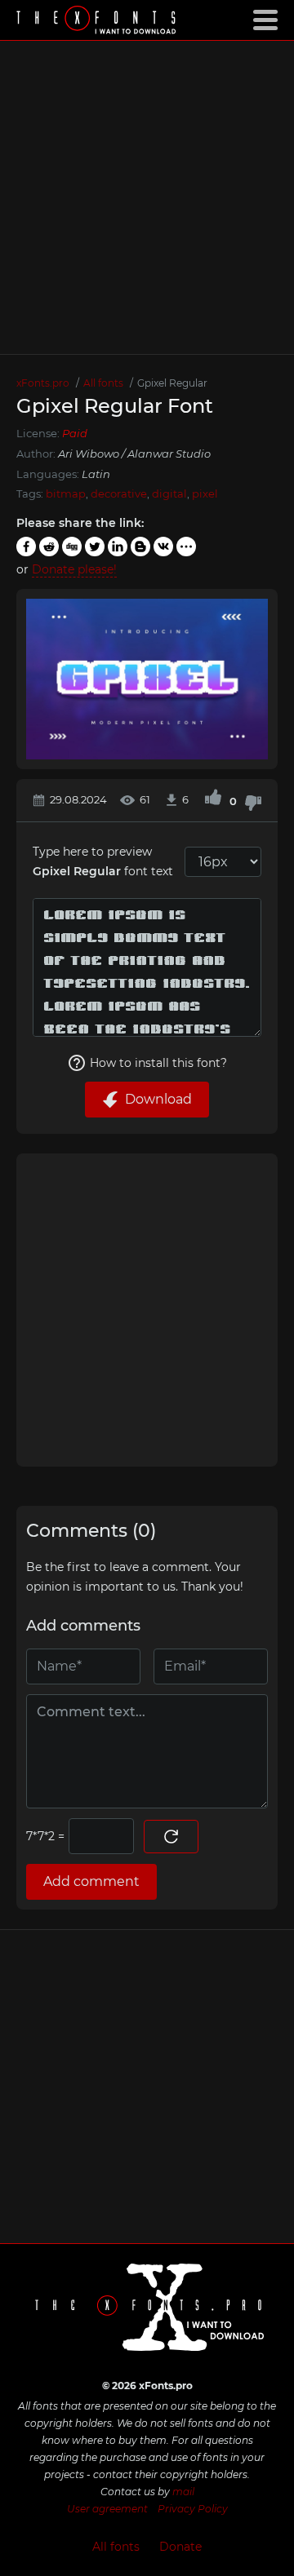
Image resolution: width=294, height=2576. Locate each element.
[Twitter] (95, 547)
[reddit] (49, 547)
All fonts (116, 2547)
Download (158, 1099)
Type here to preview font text (103, 862)
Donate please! (74, 569)
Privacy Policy (193, 2509)
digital (169, 494)
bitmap (66, 494)
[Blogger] (140, 547)
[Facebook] (26, 547)
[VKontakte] (163, 547)
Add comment (91, 1881)
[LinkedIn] (118, 547)
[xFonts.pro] (98, 22)
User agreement (107, 2509)
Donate (180, 2547)
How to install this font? (158, 1063)
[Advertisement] (147, 197)
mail (183, 2492)
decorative (119, 494)
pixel (205, 494)
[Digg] (72, 547)
